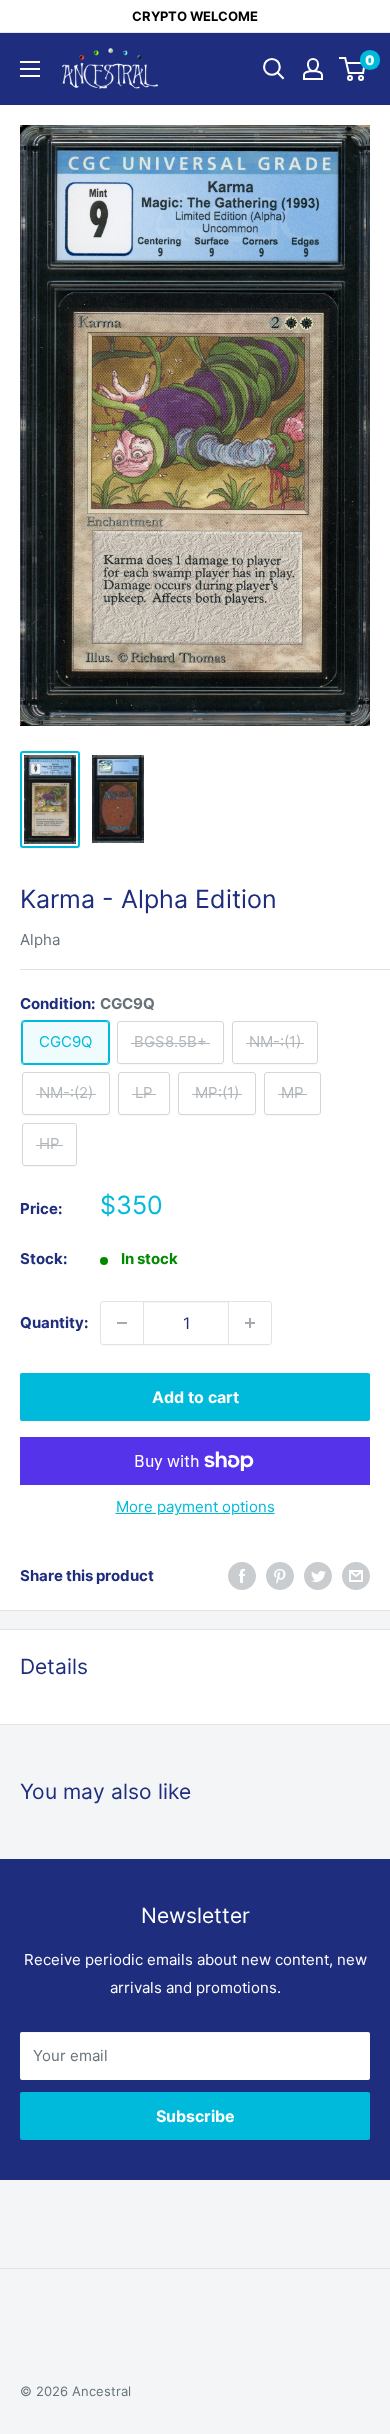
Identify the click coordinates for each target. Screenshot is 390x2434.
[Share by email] (356, 1575)
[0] (353, 69)
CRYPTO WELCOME (195, 16)
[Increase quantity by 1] (250, 1323)
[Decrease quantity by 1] (122, 1323)
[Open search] (274, 69)
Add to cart (195, 1397)
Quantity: (54, 1322)
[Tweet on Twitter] (318, 1575)
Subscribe (195, 2116)
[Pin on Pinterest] (280, 1575)
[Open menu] (30, 69)
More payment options (195, 1506)
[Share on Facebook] (242, 1575)
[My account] (313, 69)
